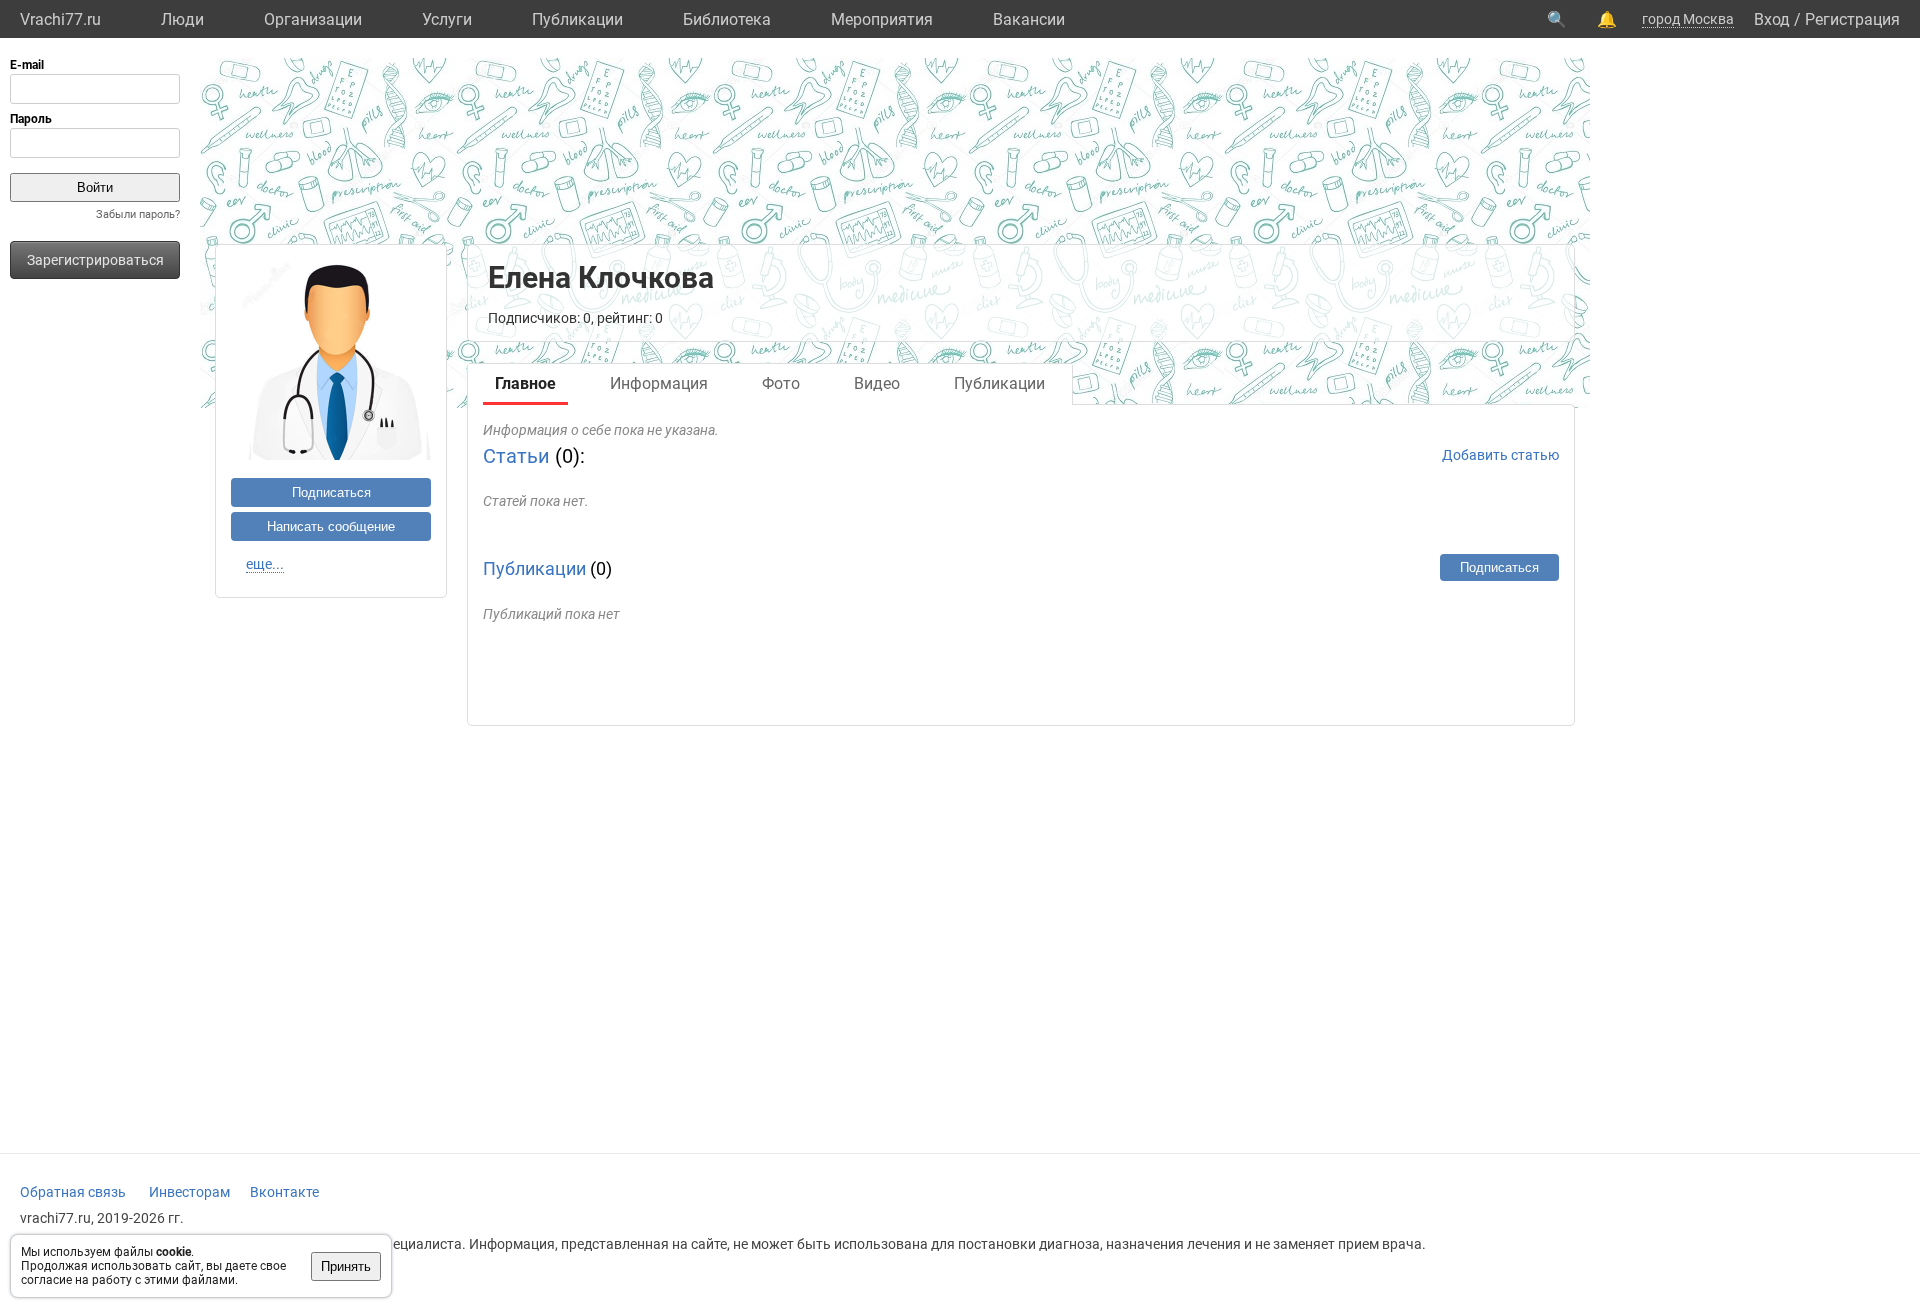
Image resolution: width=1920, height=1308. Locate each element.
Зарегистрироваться (95, 260)
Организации (313, 19)
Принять (346, 1266)
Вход (1772, 19)
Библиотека (727, 19)
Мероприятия (882, 19)
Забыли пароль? (138, 214)
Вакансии (1029, 19)
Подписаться (331, 492)
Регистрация (1852, 19)
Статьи (516, 456)
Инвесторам (189, 1192)
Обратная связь (73, 1192)
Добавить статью (1500, 455)
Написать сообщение (331, 526)
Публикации (577, 19)
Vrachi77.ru (60, 19)
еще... (265, 564)
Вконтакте (284, 1192)
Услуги (447, 19)
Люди (182, 19)
